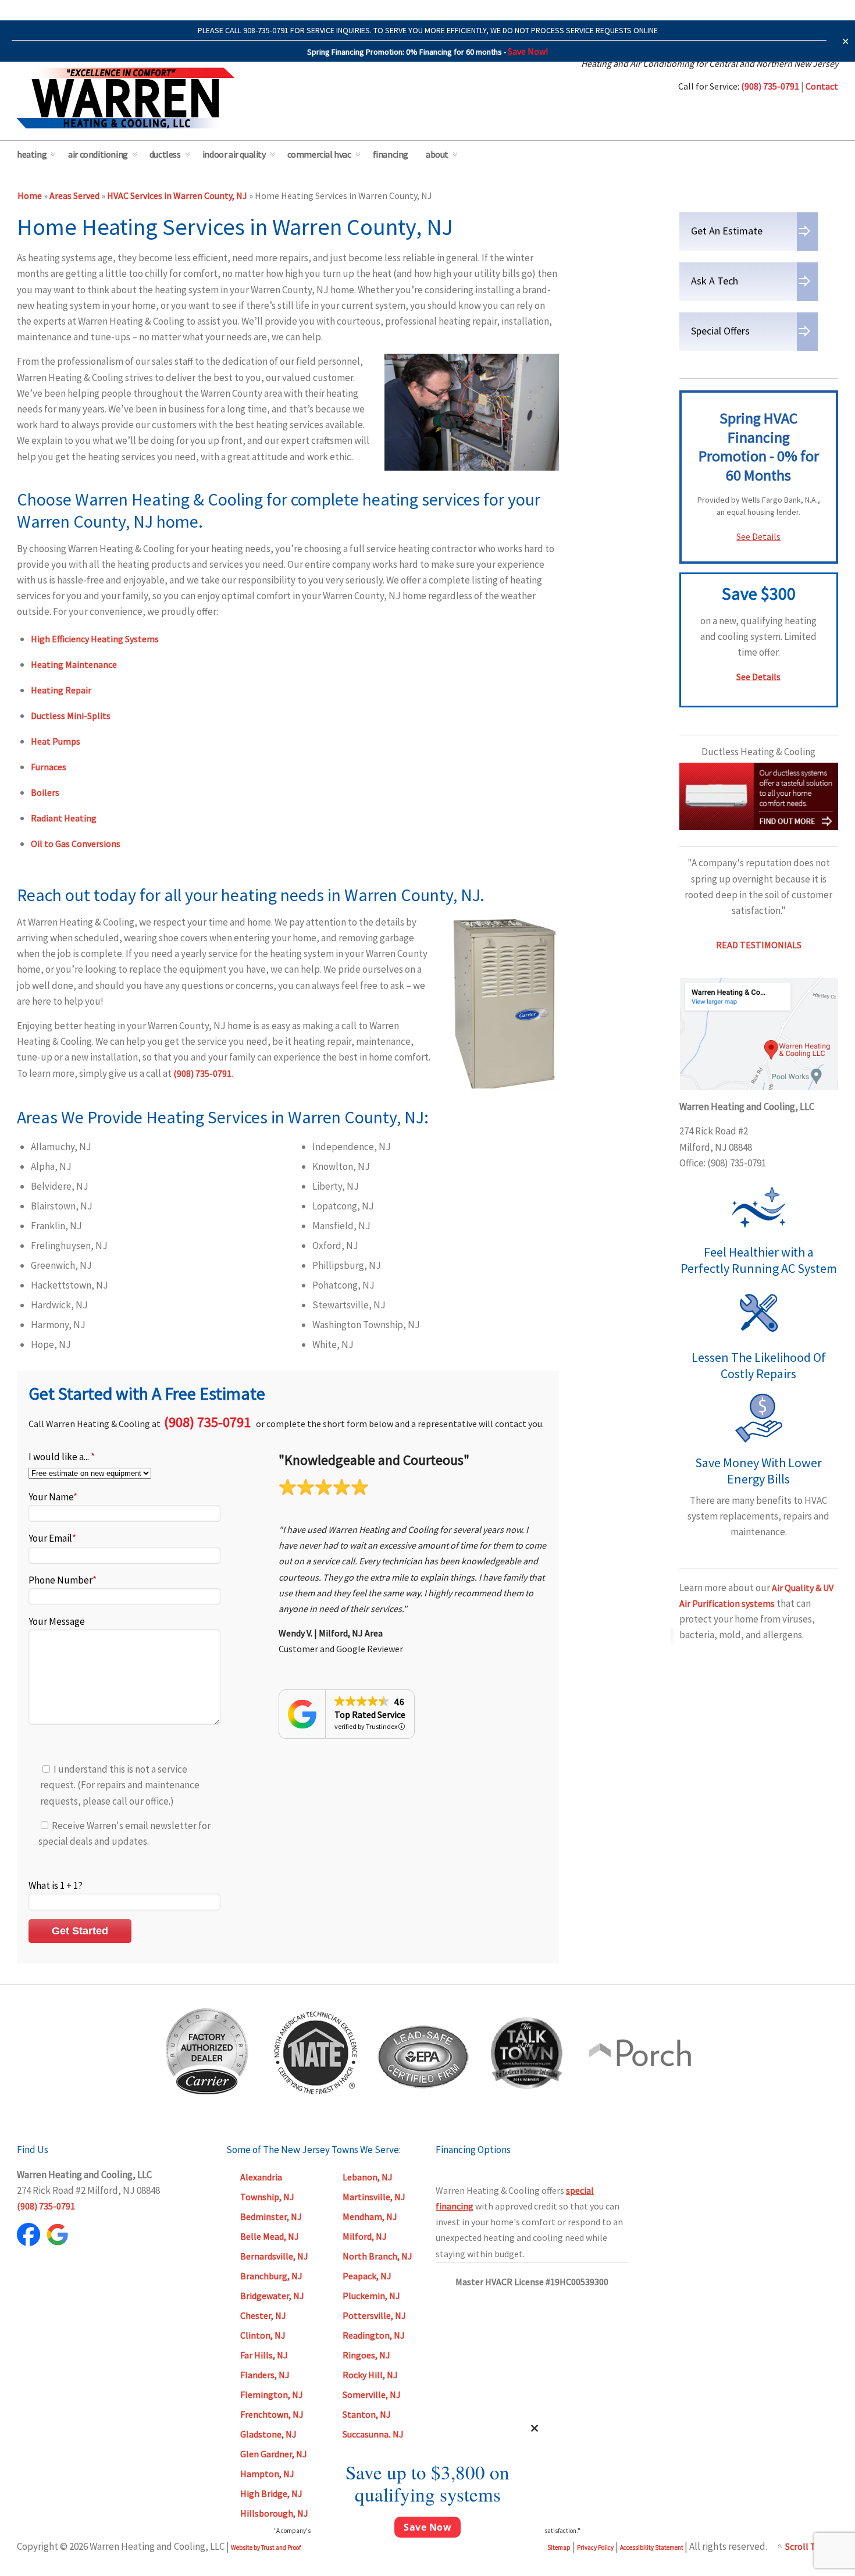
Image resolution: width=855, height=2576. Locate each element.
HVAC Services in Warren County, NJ (177, 195)
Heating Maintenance (74, 664)
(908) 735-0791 (202, 1073)
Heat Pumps (56, 741)
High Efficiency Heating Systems (95, 639)
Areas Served (74, 195)
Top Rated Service (370, 1714)
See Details (758, 536)
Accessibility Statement (652, 2547)
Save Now (427, 2527)
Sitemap (559, 2547)
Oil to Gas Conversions (76, 844)
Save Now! (528, 51)
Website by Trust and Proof (266, 2547)
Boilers (45, 792)
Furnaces (49, 767)
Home (30, 195)
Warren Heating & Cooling (126, 98)
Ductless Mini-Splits (71, 716)
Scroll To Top (812, 2546)
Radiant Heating (64, 818)
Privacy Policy (595, 2547)
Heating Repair (61, 690)
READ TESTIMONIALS (759, 945)
